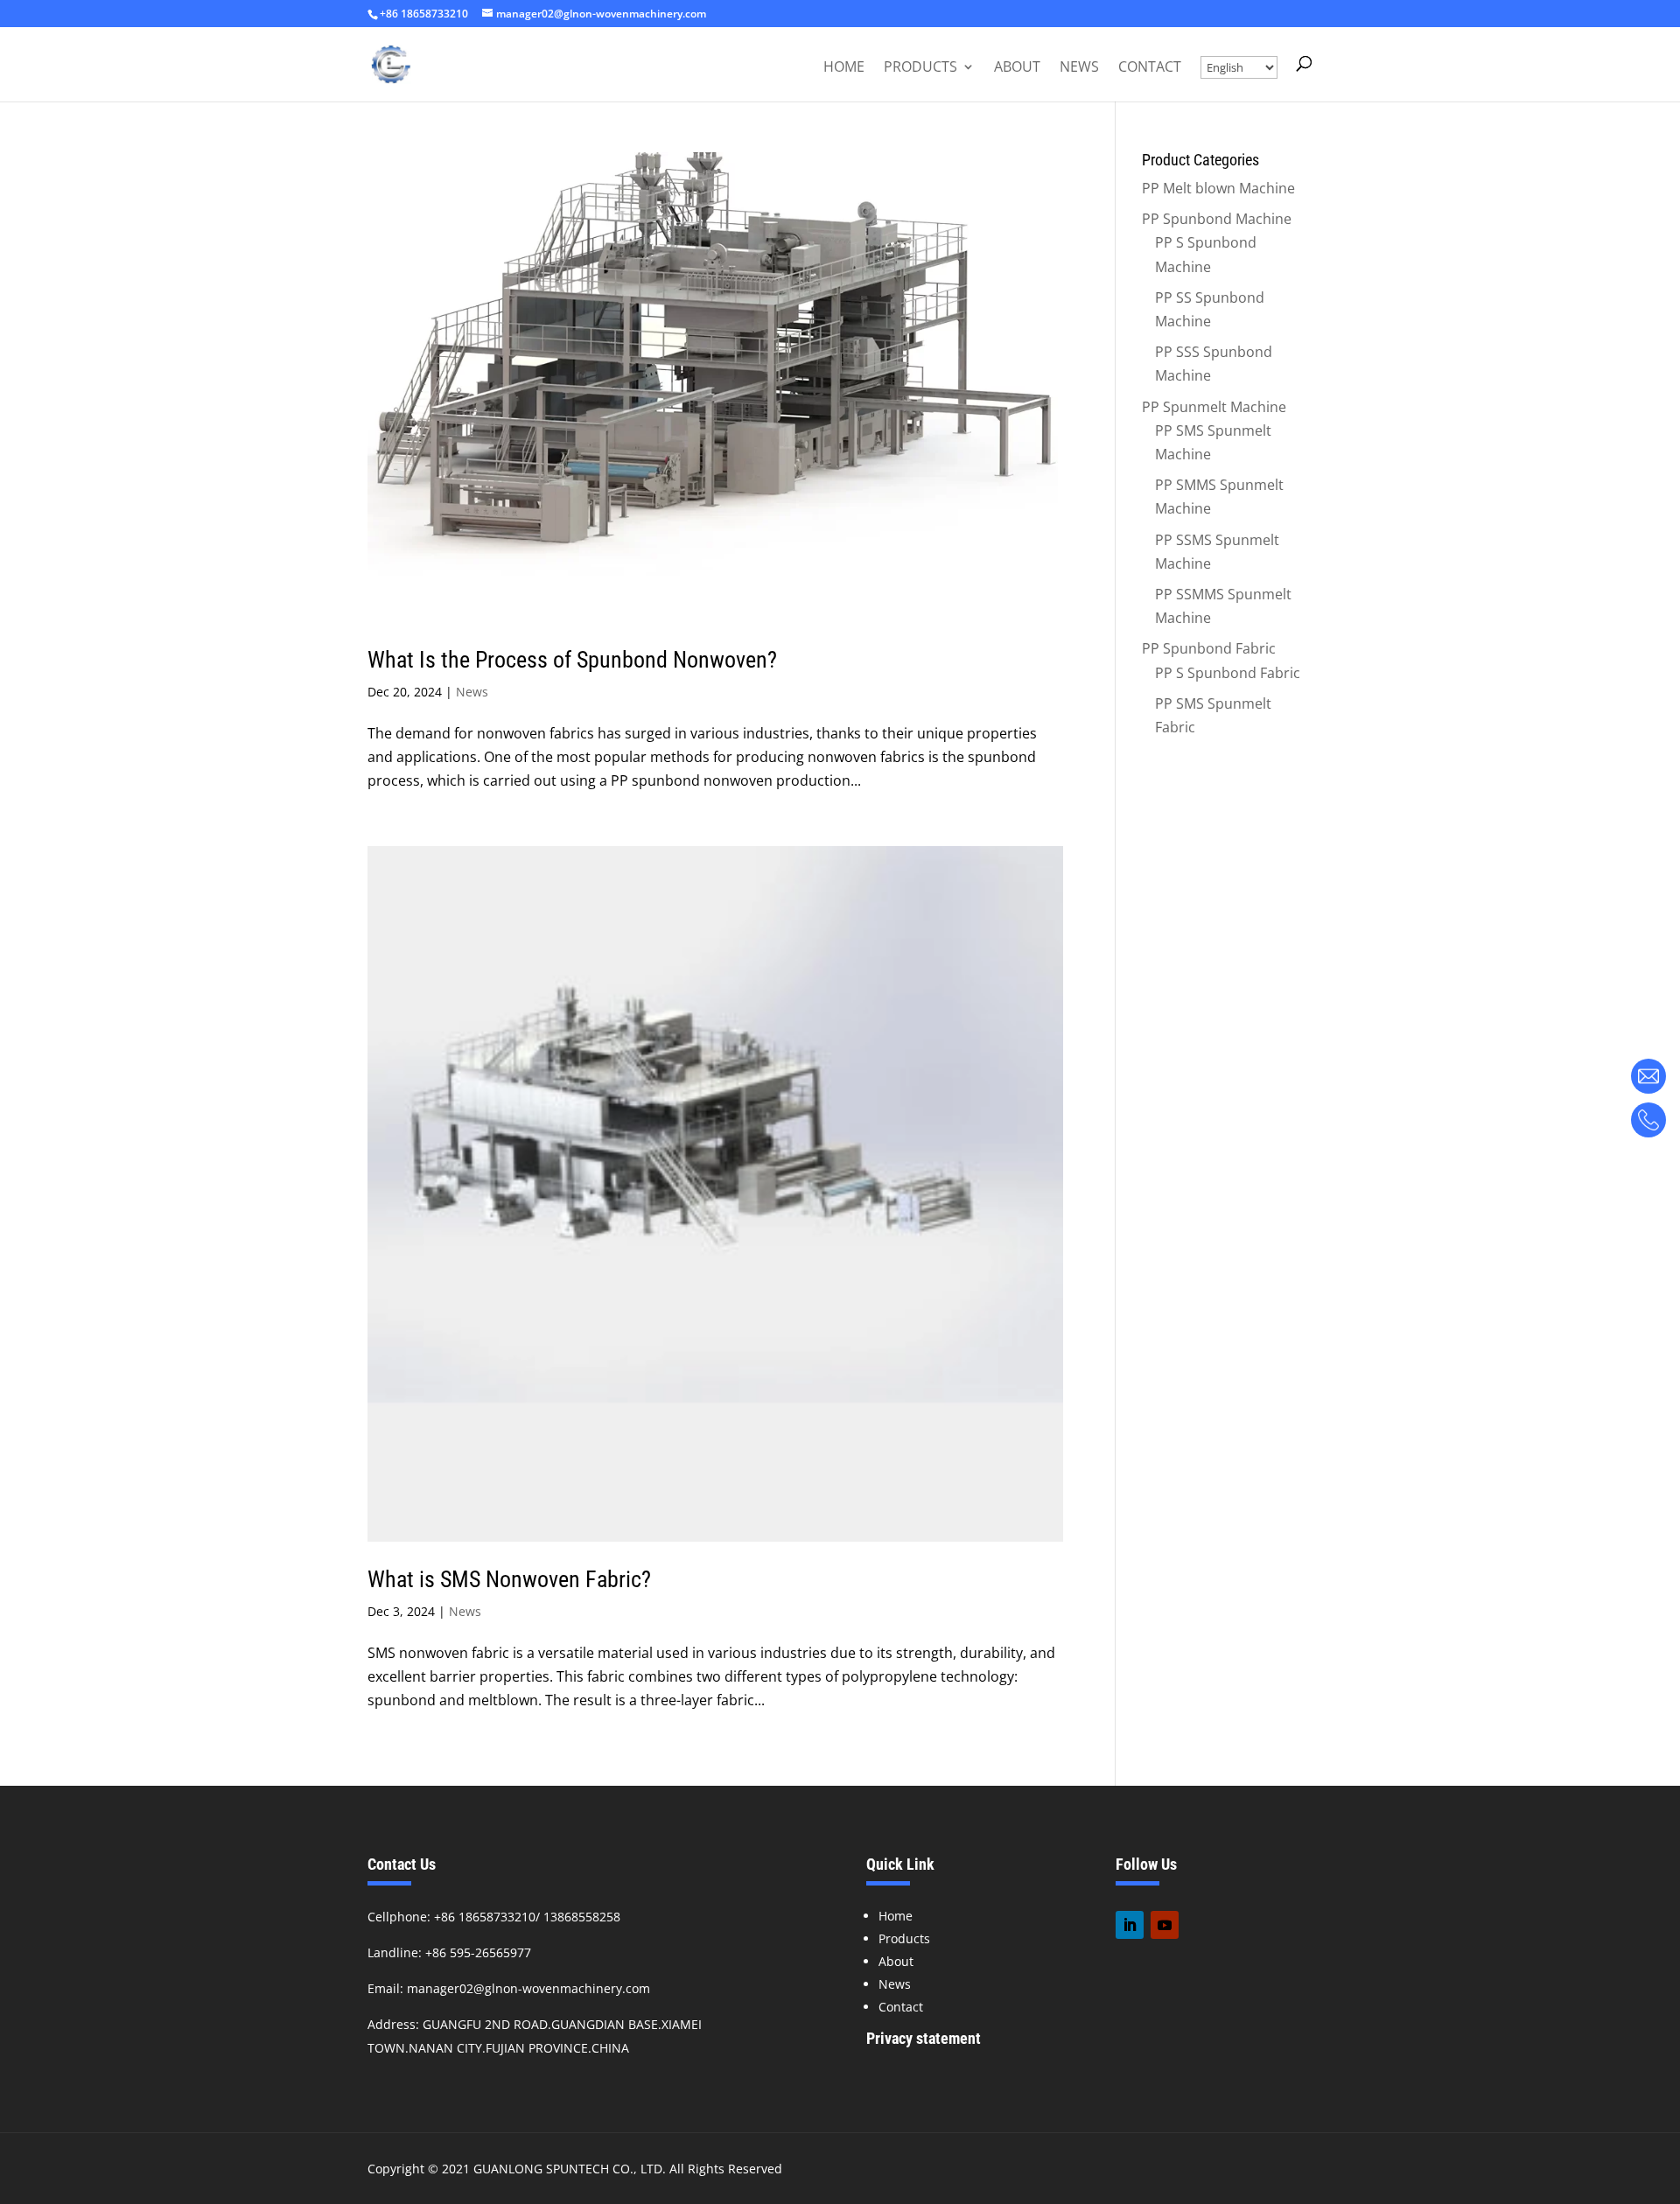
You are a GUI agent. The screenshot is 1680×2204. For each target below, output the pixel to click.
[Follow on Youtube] (1165, 1925)
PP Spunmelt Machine (1214, 407)
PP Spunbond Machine (1217, 219)
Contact (1150, 68)
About (1017, 68)
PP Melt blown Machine (1218, 188)
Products (920, 68)
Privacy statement (924, 2038)
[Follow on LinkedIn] (1130, 1925)
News (1079, 68)
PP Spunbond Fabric (1209, 648)
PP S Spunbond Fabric (1228, 673)
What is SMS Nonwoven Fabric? (509, 1579)
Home (844, 68)
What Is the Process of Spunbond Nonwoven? (572, 660)
